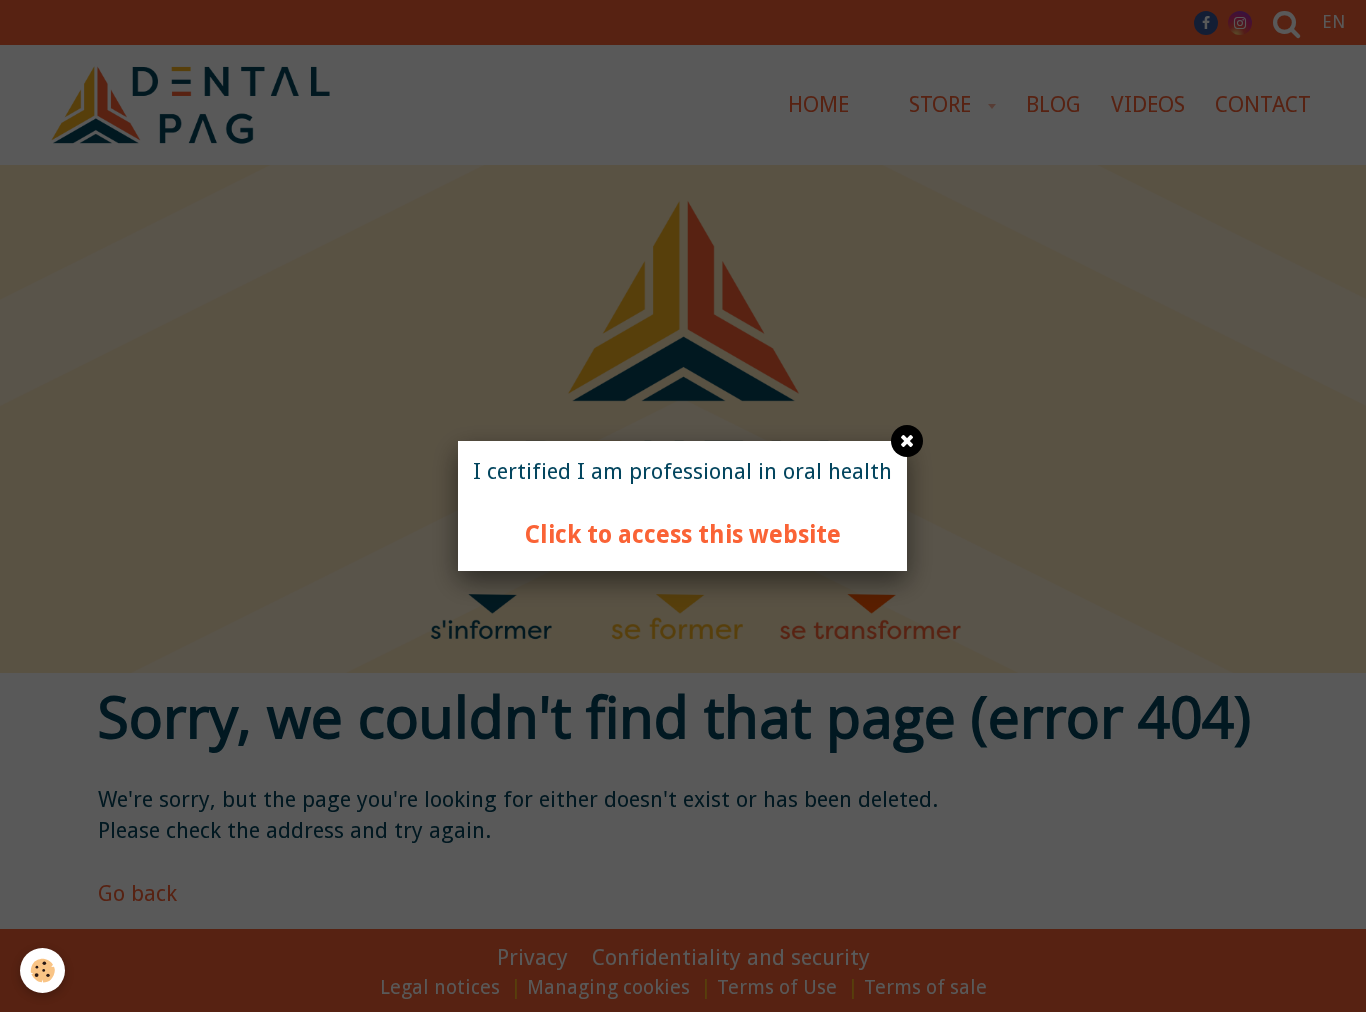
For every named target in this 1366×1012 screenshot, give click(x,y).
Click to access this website (683, 534)
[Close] (907, 441)
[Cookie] (42, 970)
